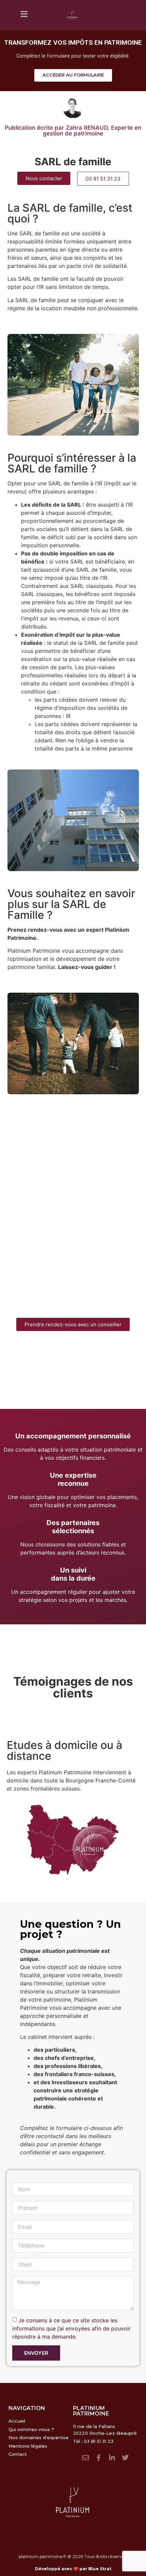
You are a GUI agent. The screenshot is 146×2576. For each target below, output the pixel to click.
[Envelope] (86, 2458)
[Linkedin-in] (112, 2458)
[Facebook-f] (99, 2458)
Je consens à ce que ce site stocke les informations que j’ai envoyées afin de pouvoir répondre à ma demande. (71, 2328)
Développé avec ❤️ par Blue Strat (73, 2569)
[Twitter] (125, 2458)
